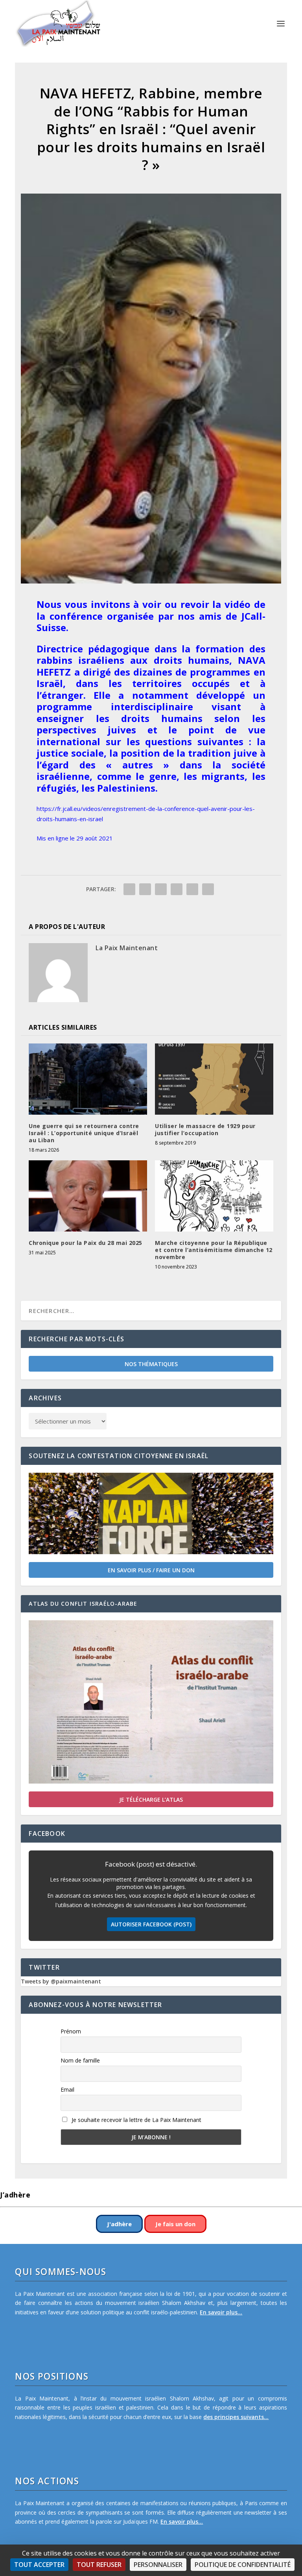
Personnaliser (158, 2565)
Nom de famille (80, 2060)
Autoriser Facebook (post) (151, 1924)
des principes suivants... (236, 2417)
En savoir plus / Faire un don (151, 1570)
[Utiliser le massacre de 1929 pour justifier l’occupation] (214, 1079)
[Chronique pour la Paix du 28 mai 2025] (88, 1196)
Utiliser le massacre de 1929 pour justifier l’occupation (205, 1129)
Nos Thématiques (151, 1364)
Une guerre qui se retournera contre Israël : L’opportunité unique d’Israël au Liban (84, 1133)
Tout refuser (99, 2565)
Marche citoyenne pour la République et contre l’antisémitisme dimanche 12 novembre (214, 1250)
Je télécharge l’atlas (151, 1800)
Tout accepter (39, 2565)
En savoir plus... (221, 2312)
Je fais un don (175, 2224)
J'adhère (119, 2224)
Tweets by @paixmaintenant (61, 1981)
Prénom (71, 2031)
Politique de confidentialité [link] (243, 2565)
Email (67, 2089)
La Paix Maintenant (127, 948)
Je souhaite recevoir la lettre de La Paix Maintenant (136, 2120)
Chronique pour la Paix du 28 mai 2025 (86, 1243)
